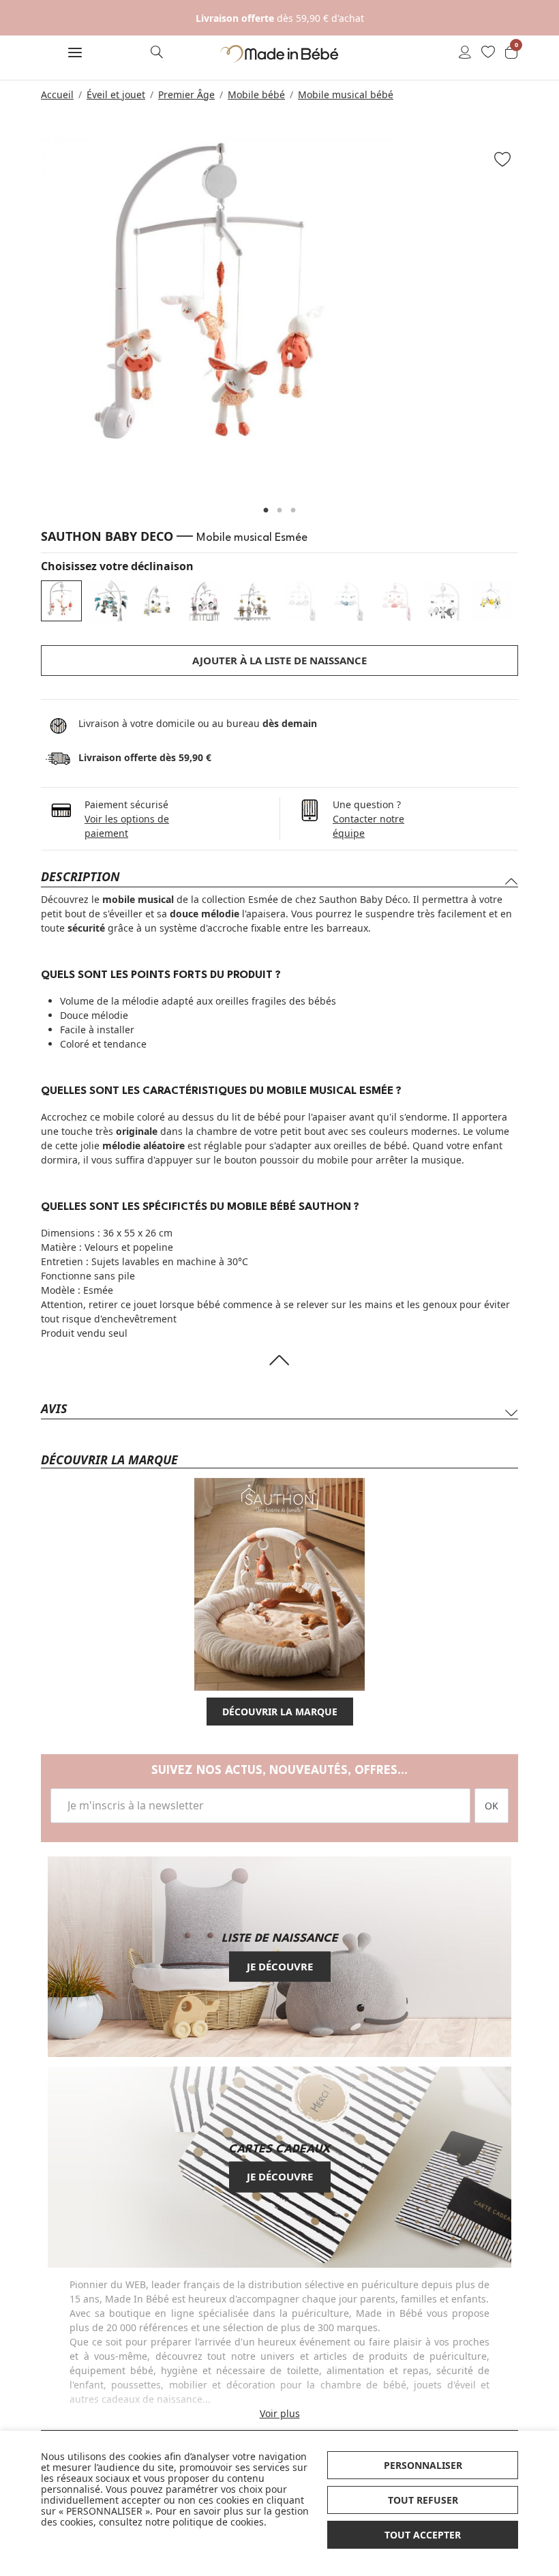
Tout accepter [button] (423, 2535)
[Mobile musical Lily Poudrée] (395, 601)
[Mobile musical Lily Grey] (300, 601)
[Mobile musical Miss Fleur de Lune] (205, 601)
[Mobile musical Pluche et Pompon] (491, 601)
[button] (75, 54)
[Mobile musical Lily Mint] (348, 601)
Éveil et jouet (116, 94)
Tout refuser (423, 2500)
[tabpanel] (279, 312)
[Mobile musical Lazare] (109, 599)
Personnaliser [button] (423, 2465)
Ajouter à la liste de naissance (279, 660)
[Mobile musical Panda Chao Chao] (443, 601)
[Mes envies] (488, 53)
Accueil (57, 94)
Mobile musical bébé (346, 94)
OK (492, 1806)
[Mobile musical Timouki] (252, 601)
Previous (24, 319)
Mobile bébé (256, 94)
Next (535, 319)
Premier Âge (186, 94)
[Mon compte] (465, 53)
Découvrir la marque (280, 1712)
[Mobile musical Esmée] (61, 601)
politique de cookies (218, 2522)
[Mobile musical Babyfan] (157, 601)
